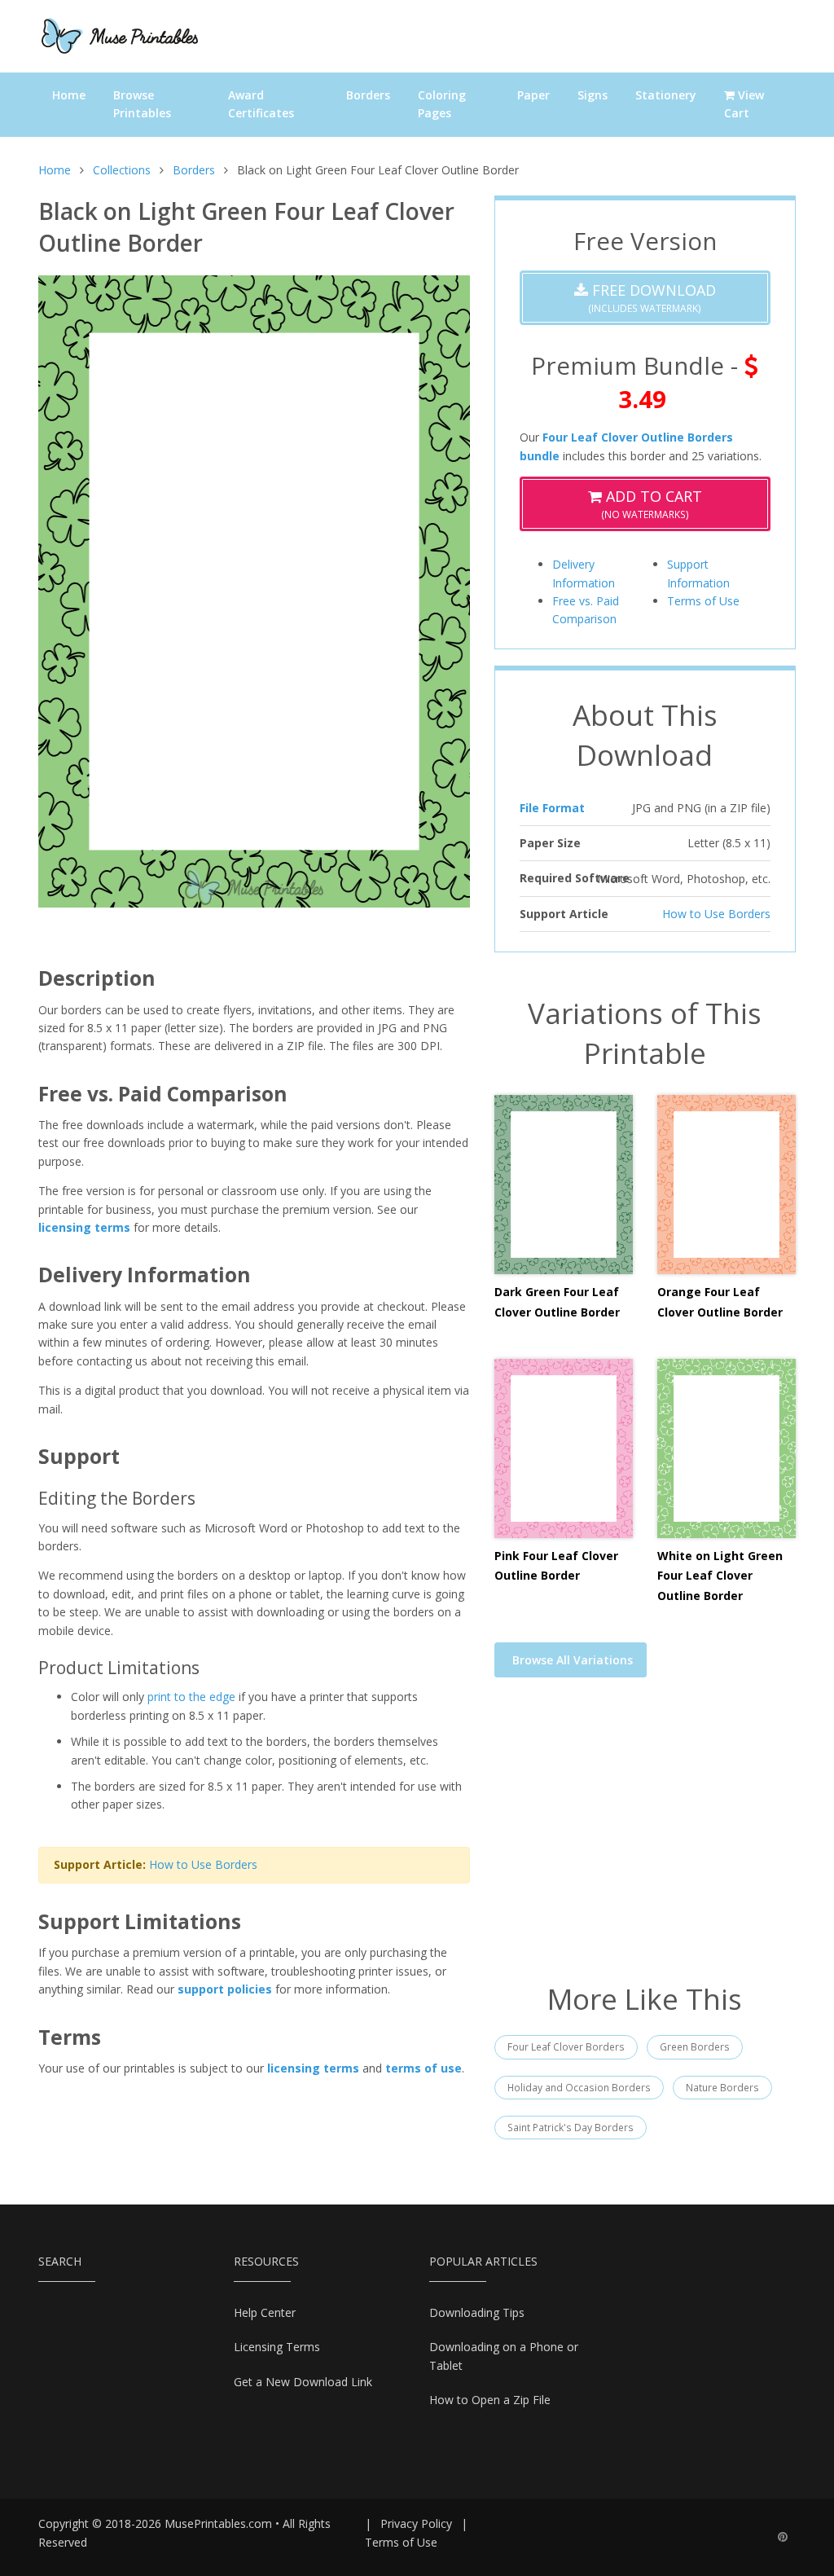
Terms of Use (703, 601)
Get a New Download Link (303, 2382)
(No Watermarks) (652, 504)
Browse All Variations (573, 1660)
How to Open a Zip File (490, 2400)
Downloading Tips (477, 2312)
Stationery (666, 95)
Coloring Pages (442, 104)
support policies (225, 1989)
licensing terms (84, 1227)
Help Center (265, 2312)
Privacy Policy (416, 2523)
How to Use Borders (203, 1864)
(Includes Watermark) (652, 298)
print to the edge (191, 1697)
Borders (368, 95)
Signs (593, 95)
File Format (552, 808)
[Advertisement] (645, 1840)
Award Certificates (261, 104)
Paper (533, 95)
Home (69, 95)
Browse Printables (142, 104)
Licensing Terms (277, 2347)
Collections (122, 170)
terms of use (424, 2068)
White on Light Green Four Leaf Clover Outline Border (720, 1576)
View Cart (744, 104)
